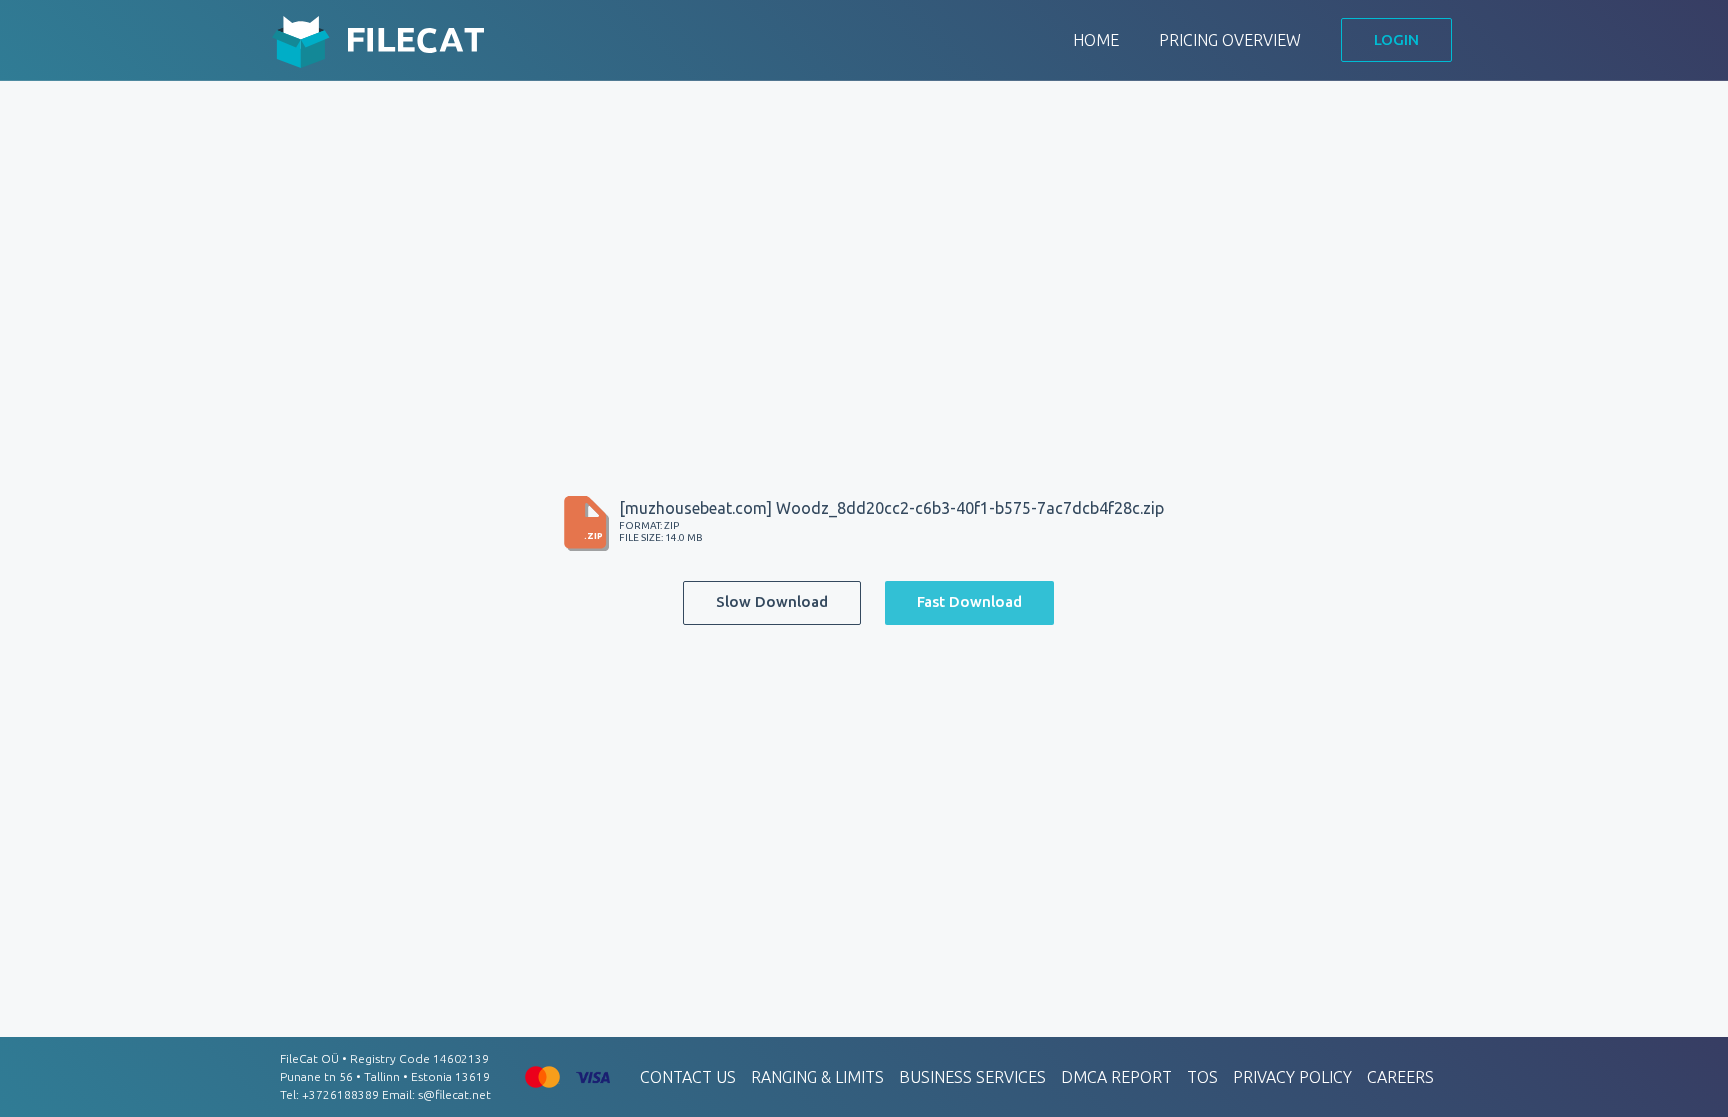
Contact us (688, 1077)
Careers (1400, 1077)
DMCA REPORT (1116, 1077)
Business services (972, 1077)
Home (1096, 40)
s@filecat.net (454, 1094)
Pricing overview (1230, 40)
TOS (1202, 1077)
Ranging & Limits (817, 1077)
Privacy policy (1292, 1077)
